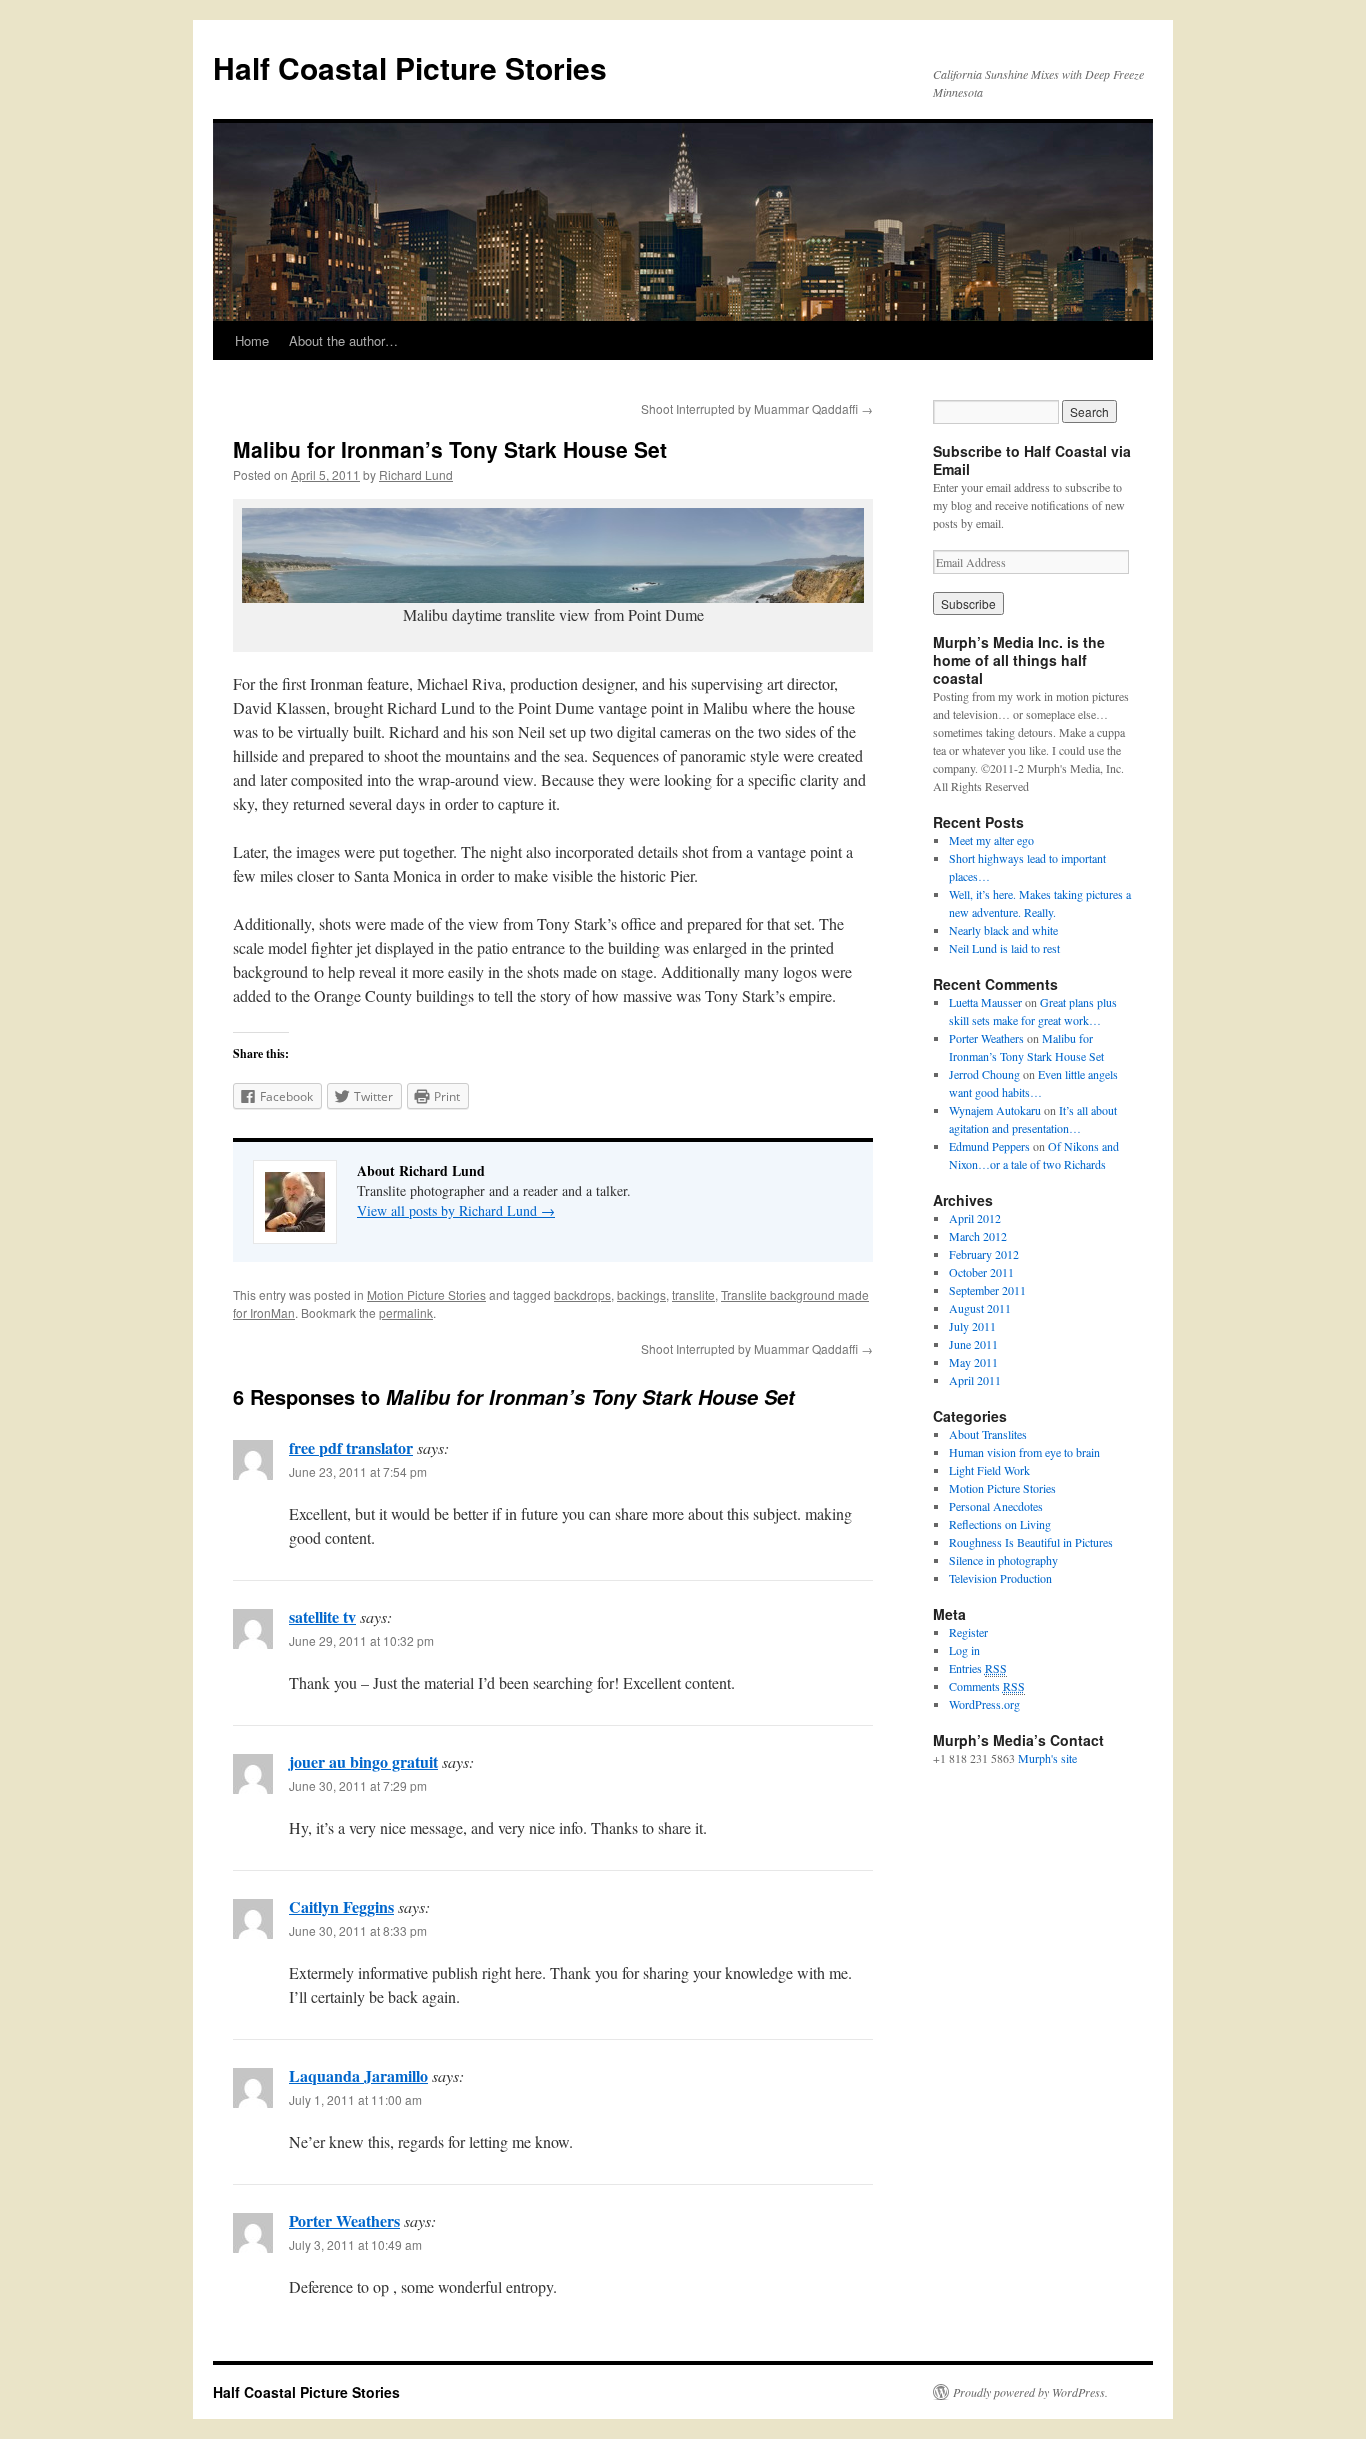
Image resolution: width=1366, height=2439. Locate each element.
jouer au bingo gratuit (363, 1761)
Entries (978, 1668)
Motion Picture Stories (426, 1294)
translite (693, 1294)
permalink (406, 1312)
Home (252, 340)
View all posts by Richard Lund (456, 1210)
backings (641, 1294)
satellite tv (322, 1616)
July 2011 (972, 1326)
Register (968, 1632)
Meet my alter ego (991, 840)
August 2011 (980, 1308)
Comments (987, 1686)
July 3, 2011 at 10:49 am (355, 2244)
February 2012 (984, 1254)
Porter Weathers (344, 2220)
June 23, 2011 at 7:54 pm (358, 1471)
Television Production (1000, 1578)
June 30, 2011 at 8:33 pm (358, 1930)
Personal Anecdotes (996, 1506)
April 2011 (975, 1380)
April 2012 (975, 1218)
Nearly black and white (1003, 930)
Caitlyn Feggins (341, 1906)
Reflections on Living (1000, 1524)
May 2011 (973, 1362)
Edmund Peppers (989, 1146)
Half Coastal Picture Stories (410, 67)
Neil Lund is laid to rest (1004, 948)
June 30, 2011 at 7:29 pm (358, 1785)
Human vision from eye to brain (1024, 1452)
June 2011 (973, 1344)
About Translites (988, 1434)
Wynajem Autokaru (995, 1110)
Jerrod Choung (984, 1074)
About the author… (343, 340)
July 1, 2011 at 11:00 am (355, 2099)
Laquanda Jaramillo (358, 2075)
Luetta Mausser (985, 1002)
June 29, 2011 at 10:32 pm (361, 1640)
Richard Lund (416, 474)
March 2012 (978, 1236)
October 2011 (981, 1272)
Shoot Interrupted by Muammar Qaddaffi (757, 408)
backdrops (582, 1294)
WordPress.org (984, 1704)
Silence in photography (1003, 1560)
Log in (964, 1650)
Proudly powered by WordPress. (1030, 2392)
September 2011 (987, 1290)
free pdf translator (351, 1447)
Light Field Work (989, 1470)
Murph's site (1047, 1758)
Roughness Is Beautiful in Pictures (1031, 1542)
